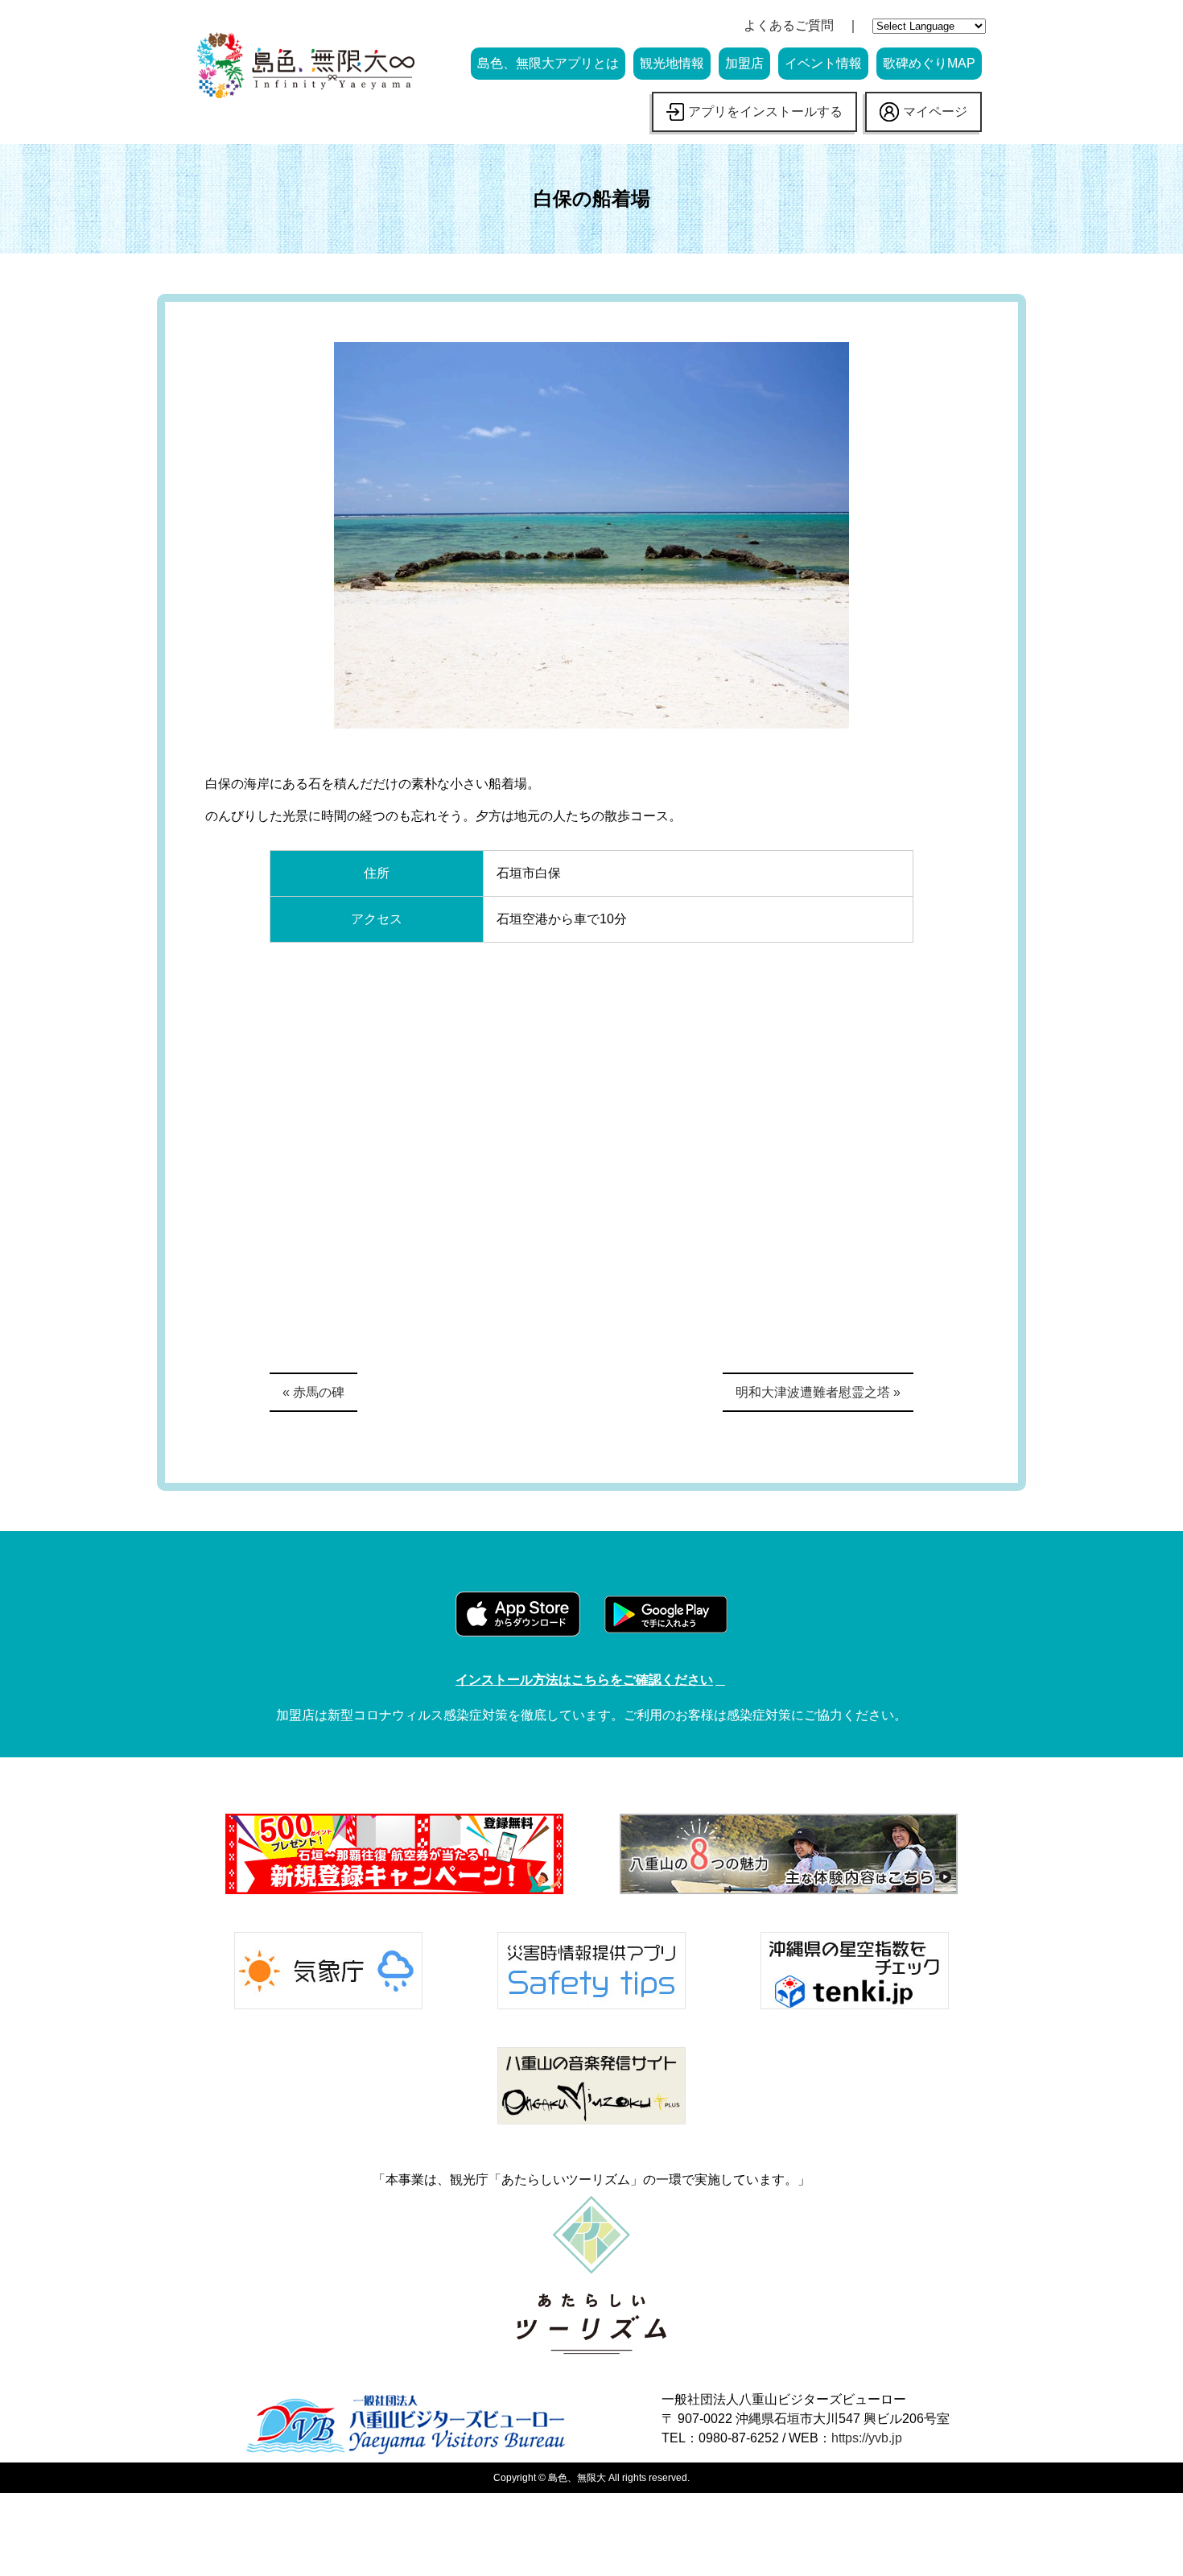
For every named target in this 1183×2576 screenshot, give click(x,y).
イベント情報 (823, 63)
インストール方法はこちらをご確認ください (584, 1680)
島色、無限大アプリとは (548, 63)
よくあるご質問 (789, 25)
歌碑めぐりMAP (929, 63)
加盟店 (744, 63)
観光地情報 (672, 63)
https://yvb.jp (867, 2438)
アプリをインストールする (765, 111)
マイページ (935, 111)
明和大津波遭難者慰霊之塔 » (818, 1392)
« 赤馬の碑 (313, 1392)
